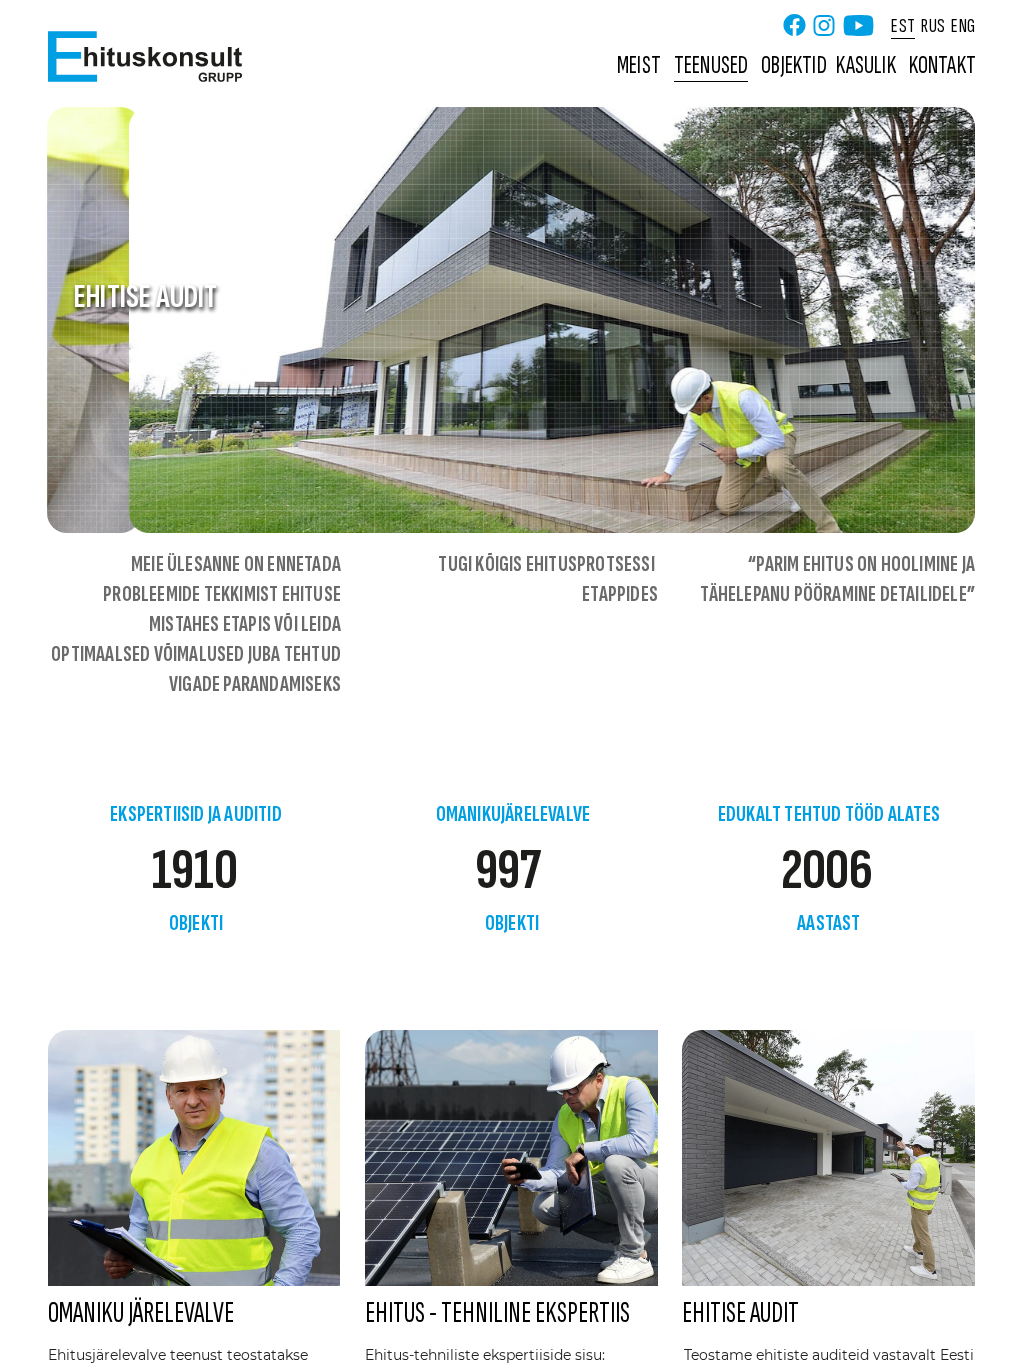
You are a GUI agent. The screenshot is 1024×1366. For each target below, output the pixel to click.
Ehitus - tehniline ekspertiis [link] (497, 1313)
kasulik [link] (865, 65)
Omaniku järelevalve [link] (141, 1313)
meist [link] (639, 65)
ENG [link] (963, 25)
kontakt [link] (942, 65)
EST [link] (903, 25)
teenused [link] (711, 65)
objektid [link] (794, 65)
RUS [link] (933, 25)
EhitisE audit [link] (740, 1313)
